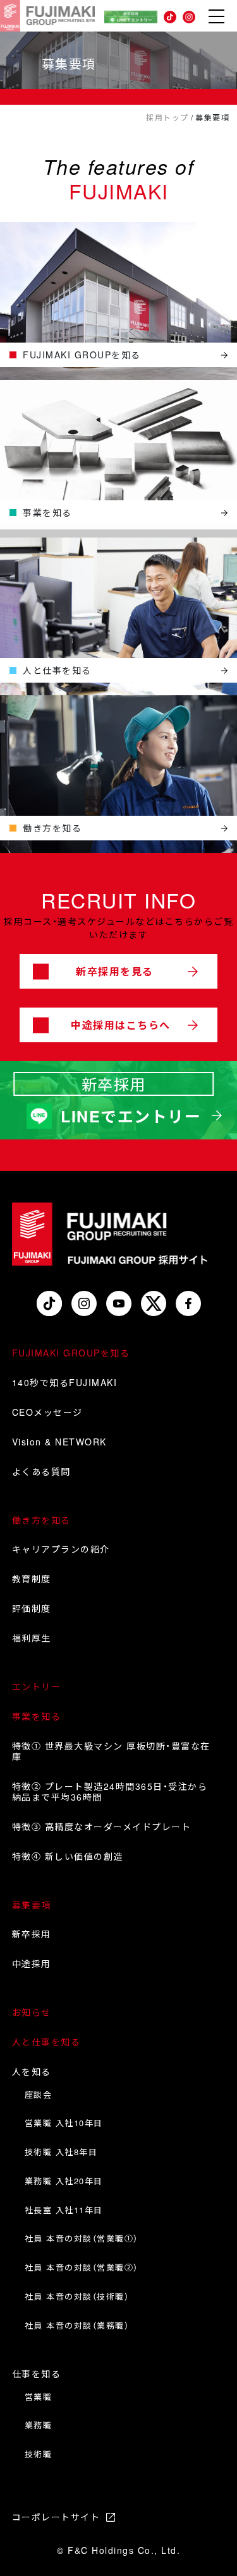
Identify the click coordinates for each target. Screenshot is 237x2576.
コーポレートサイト (56, 2517)
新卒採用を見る (115, 971)
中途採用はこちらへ (121, 1025)
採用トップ (167, 118)
